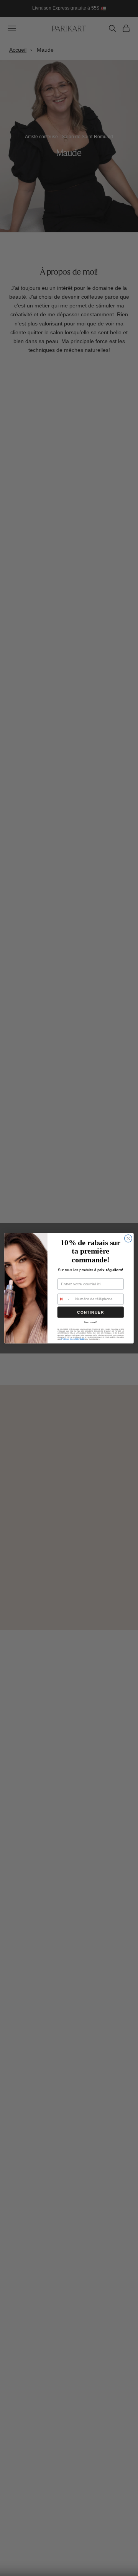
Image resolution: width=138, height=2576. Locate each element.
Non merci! (91, 1322)
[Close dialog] (128, 1238)
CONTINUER (90, 1312)
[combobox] (65, 1299)
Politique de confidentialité (73, 1339)
